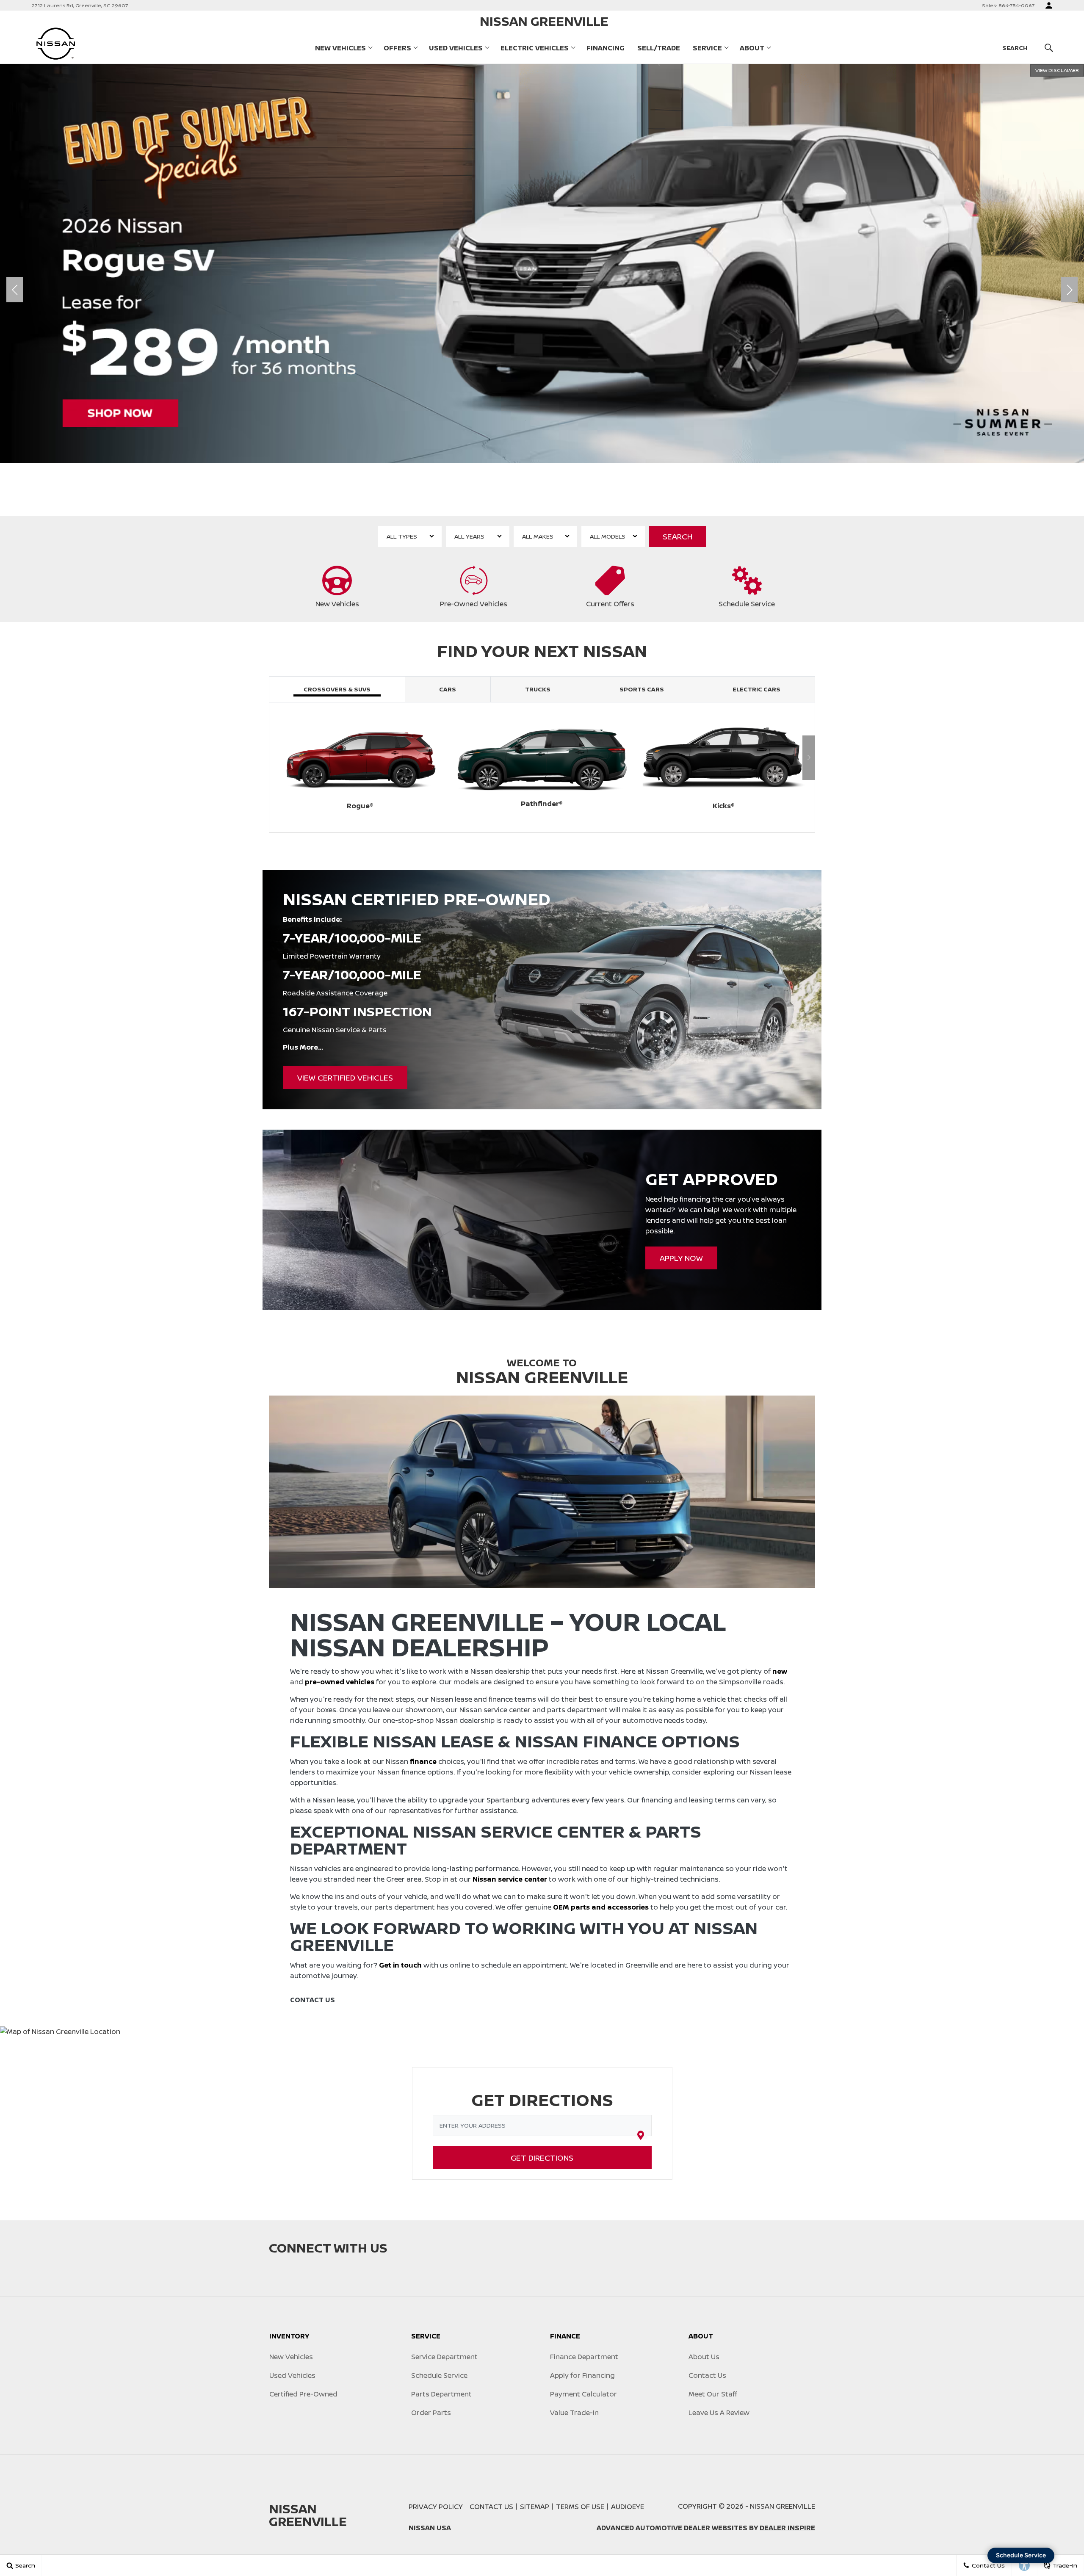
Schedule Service (439, 2375)
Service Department (444, 2357)
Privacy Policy (436, 2507)
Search (677, 536)
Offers (397, 48)
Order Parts (431, 2413)
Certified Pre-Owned (303, 2394)
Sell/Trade (659, 48)
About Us (704, 2357)
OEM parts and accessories (601, 1907)
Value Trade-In (574, 2413)
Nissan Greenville (783, 2506)
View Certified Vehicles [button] (345, 1078)
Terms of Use (580, 2507)
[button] (512, 503)
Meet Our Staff (713, 2394)
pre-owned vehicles (340, 1682)
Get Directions (542, 2158)
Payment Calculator (583, 2394)
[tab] (337, 689)
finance (423, 1761)
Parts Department (441, 2394)
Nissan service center (510, 1879)
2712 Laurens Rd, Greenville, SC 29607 (80, 5)
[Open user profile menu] (1049, 6)
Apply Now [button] (681, 1258)
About (752, 48)
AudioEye (628, 2507)
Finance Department (584, 2357)
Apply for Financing (582, 2375)
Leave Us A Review (719, 2413)
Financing (606, 48)
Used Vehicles (456, 48)
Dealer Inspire (787, 2528)
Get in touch (400, 1965)
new (780, 1671)
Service (707, 48)
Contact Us (707, 2375)
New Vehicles (340, 48)
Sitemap (535, 2507)
